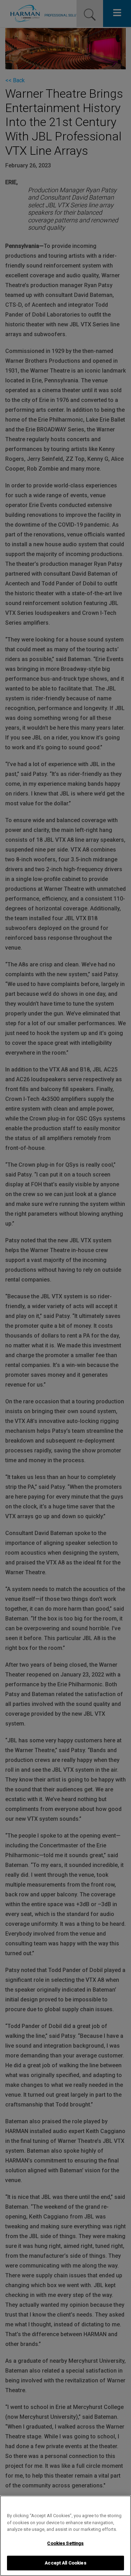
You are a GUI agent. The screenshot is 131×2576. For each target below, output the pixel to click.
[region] (65, 2536)
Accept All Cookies (65, 2563)
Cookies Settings (65, 2543)
